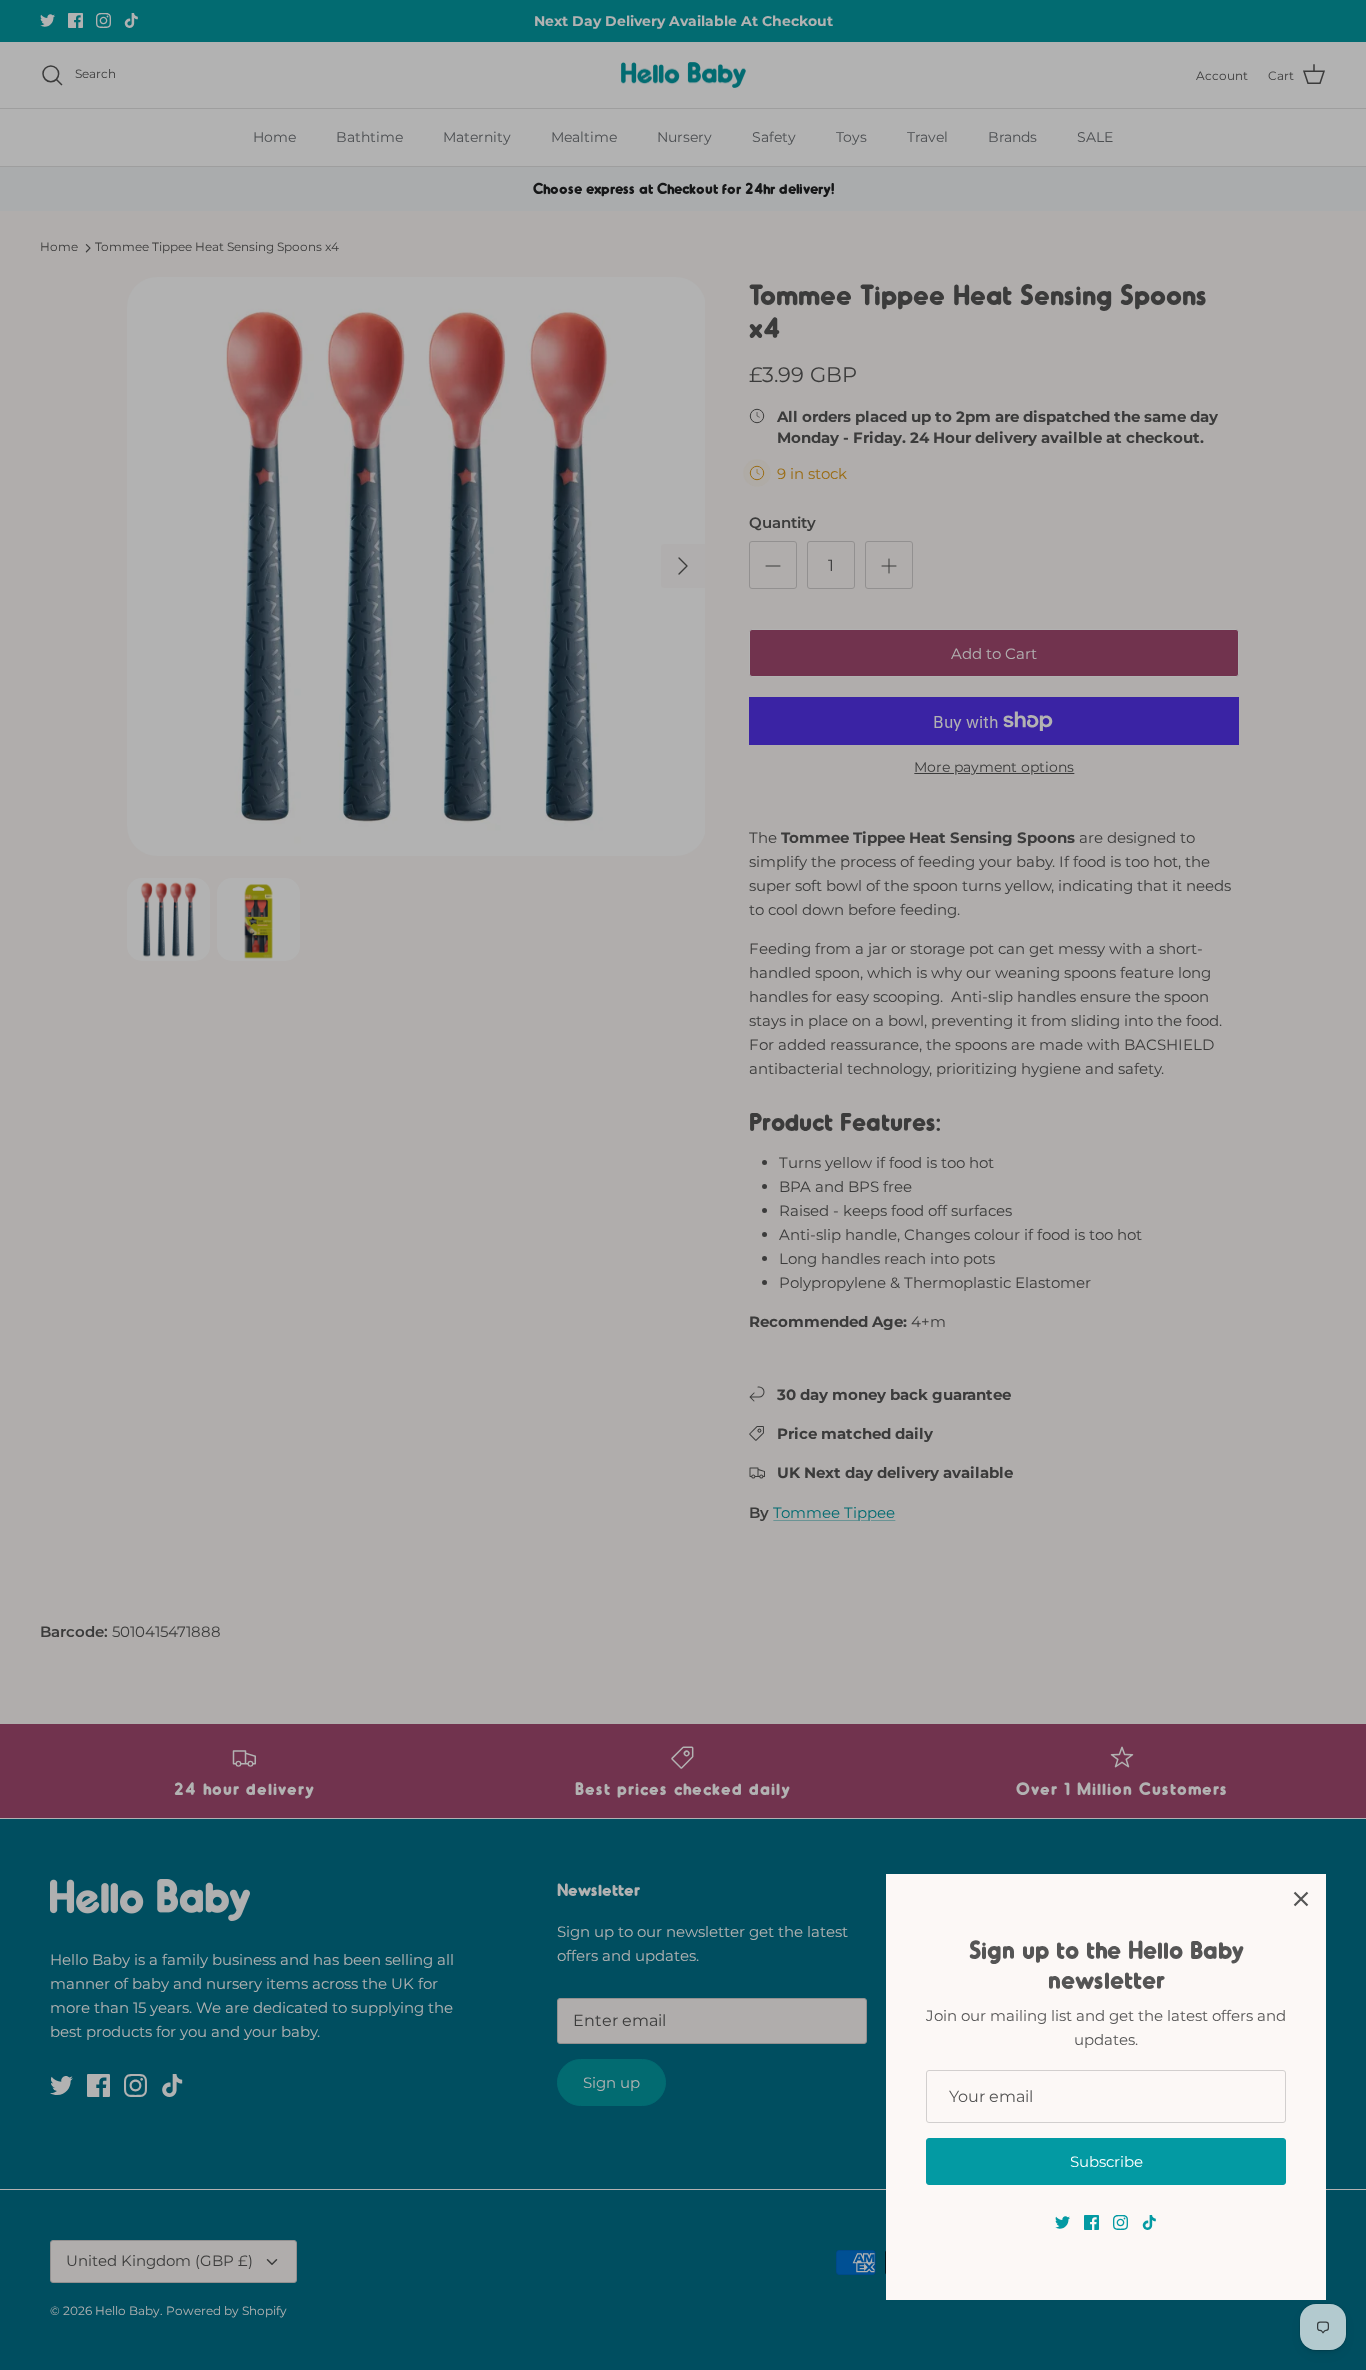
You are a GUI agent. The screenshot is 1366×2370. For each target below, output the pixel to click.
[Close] (1301, 1899)
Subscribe (1106, 2161)
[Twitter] (1062, 2222)
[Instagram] (1120, 2222)
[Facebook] (1091, 2222)
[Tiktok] (1149, 2222)
